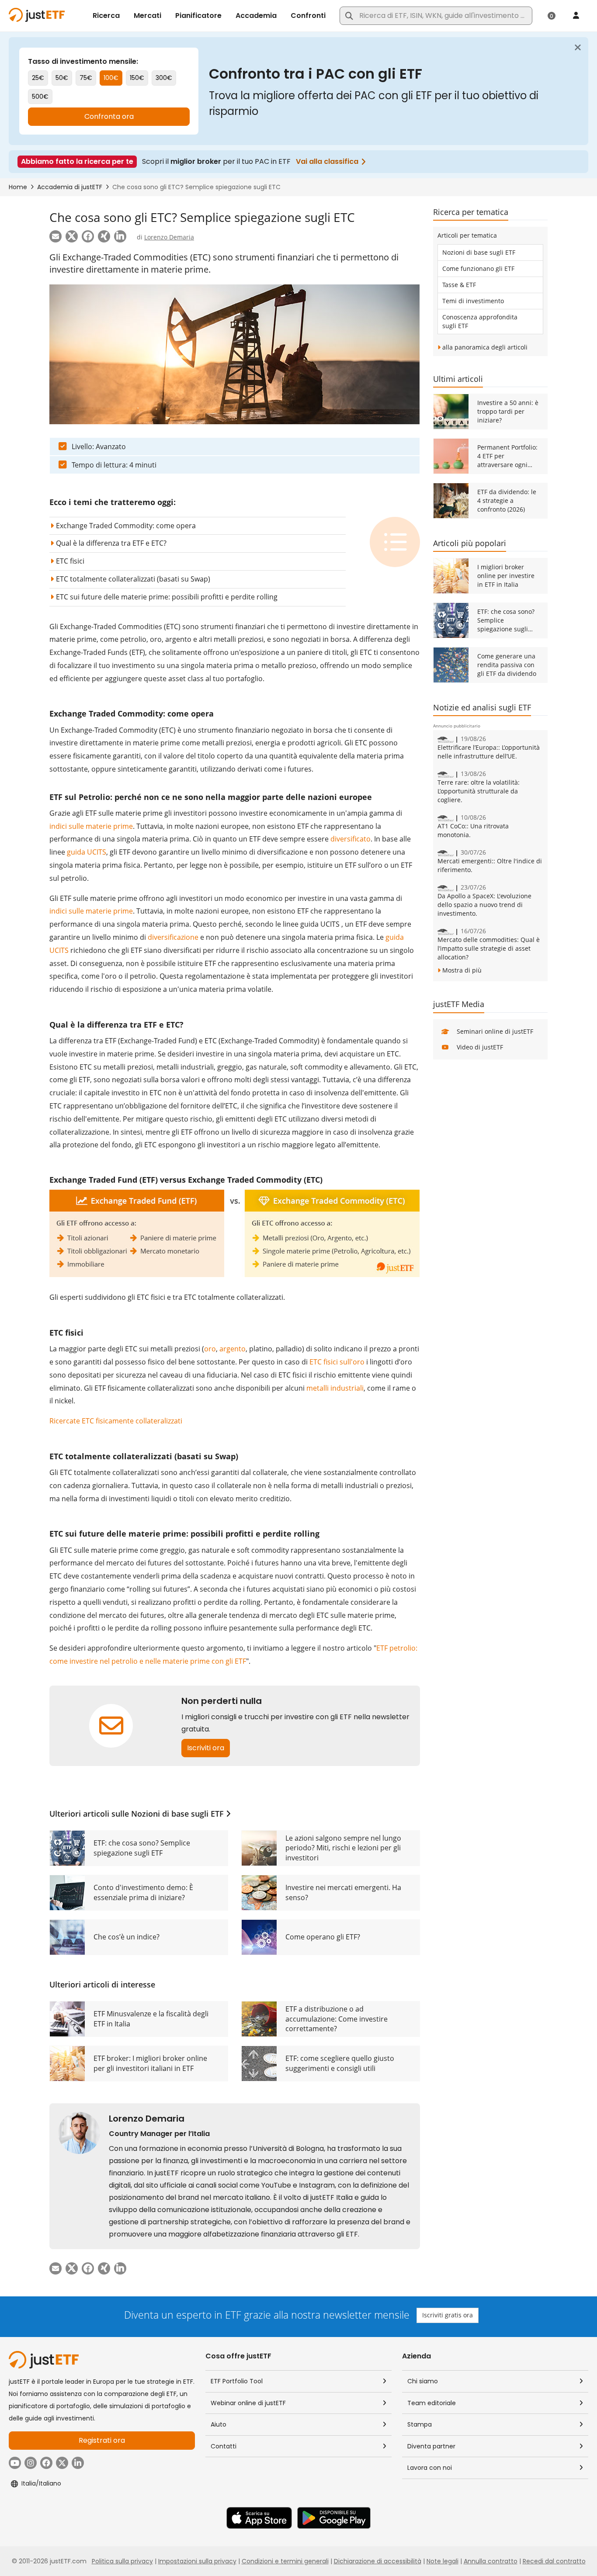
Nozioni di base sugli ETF (177, 1814)
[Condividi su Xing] (104, 236)
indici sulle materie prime (91, 826)
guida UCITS (87, 852)
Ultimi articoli (458, 379)
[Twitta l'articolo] (72, 236)
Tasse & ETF (459, 285)
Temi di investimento (473, 301)
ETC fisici (70, 561)
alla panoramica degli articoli (485, 347)
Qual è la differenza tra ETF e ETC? (111, 543)
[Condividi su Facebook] (88, 236)
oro (210, 1349)
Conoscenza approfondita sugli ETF (480, 321)
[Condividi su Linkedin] (120, 236)
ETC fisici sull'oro (337, 1362)
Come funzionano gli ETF (478, 268)
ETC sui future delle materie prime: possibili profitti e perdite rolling (167, 597)
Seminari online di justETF (495, 1031)
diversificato (351, 839)
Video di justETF (480, 1047)
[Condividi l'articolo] (56, 236)
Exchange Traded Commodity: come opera (126, 526)
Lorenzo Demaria (169, 237)
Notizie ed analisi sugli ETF (482, 707)
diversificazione (173, 937)
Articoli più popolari (470, 543)
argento (233, 1349)
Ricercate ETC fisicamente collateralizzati (116, 1421)
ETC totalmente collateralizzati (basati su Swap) (133, 579)
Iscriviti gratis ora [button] (448, 2315)
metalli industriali (335, 1388)
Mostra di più (462, 970)
